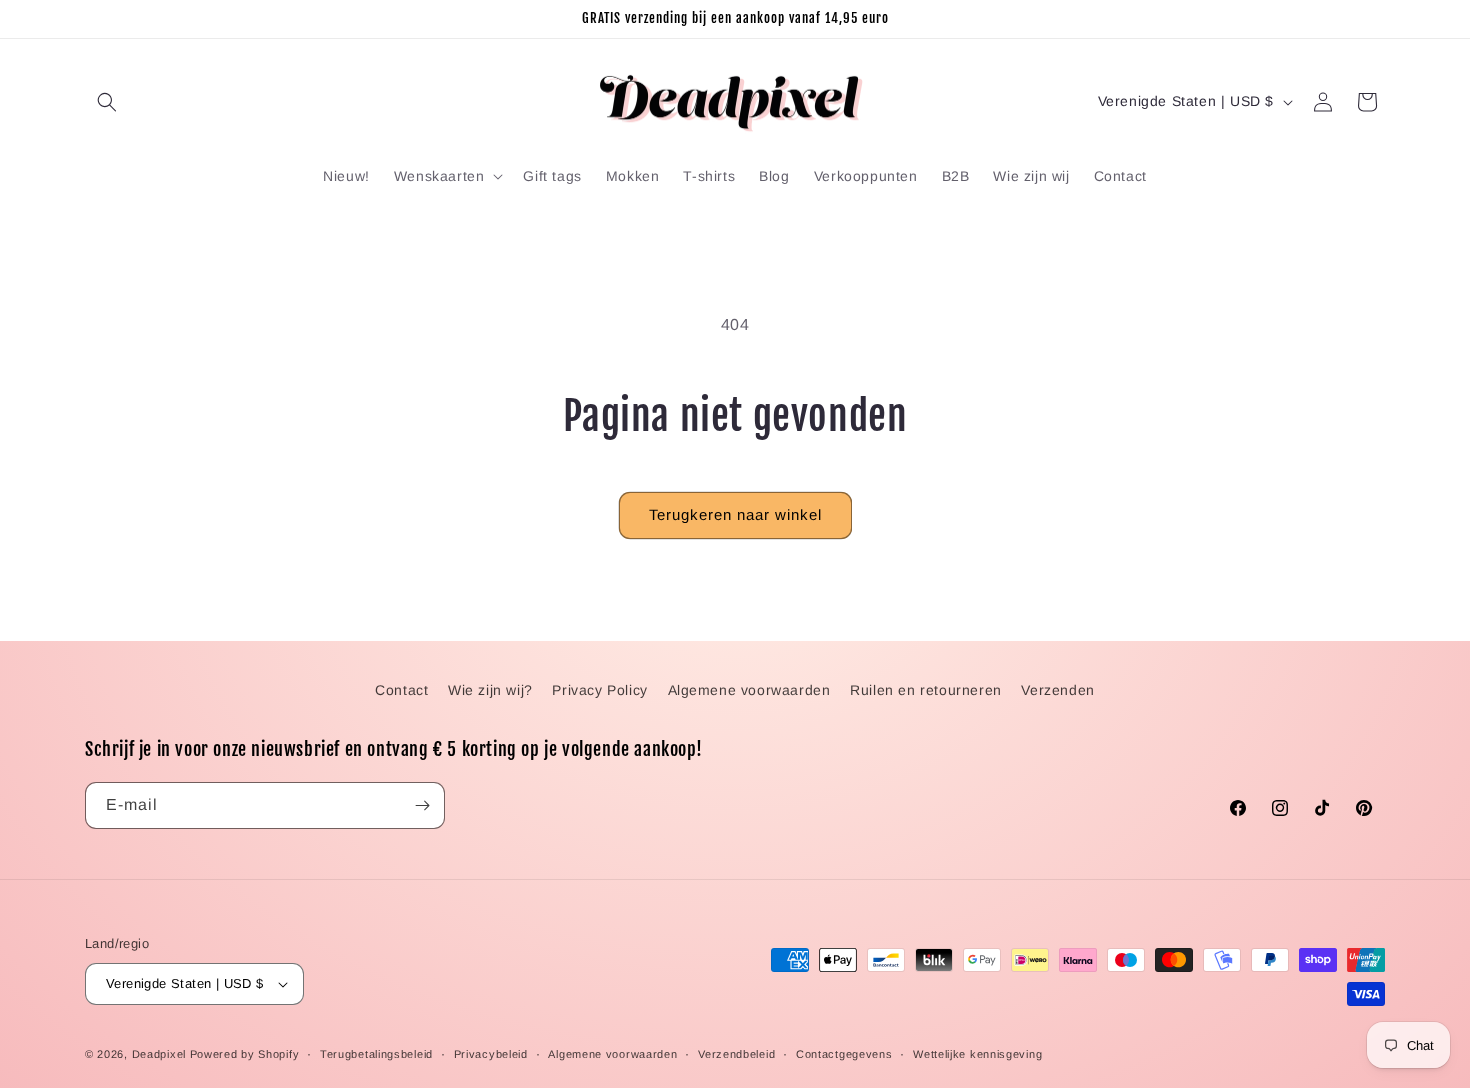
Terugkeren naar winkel (735, 514)
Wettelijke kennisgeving (977, 1054)
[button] (107, 102)
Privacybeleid (491, 1054)
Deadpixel (159, 1054)
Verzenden (1057, 690)
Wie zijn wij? (490, 690)
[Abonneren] (422, 805)
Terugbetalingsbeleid (376, 1054)
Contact (401, 690)
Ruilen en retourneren (926, 690)
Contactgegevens (844, 1054)
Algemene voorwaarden (749, 690)
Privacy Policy (599, 690)
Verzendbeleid (736, 1054)
